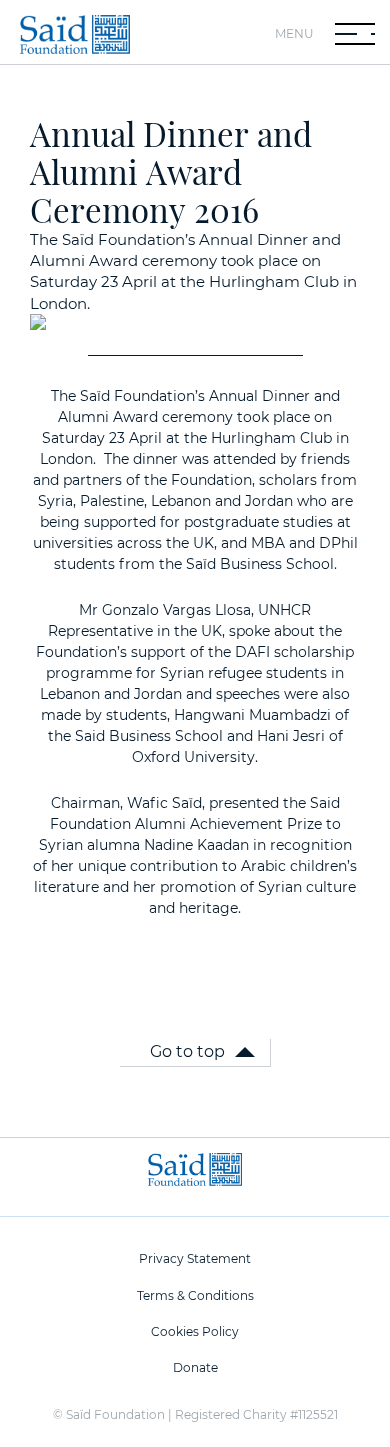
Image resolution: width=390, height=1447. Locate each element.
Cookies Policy (195, 1331)
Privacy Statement (195, 1258)
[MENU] (355, 34)
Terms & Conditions (195, 1295)
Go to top (187, 1051)
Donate (195, 1367)
